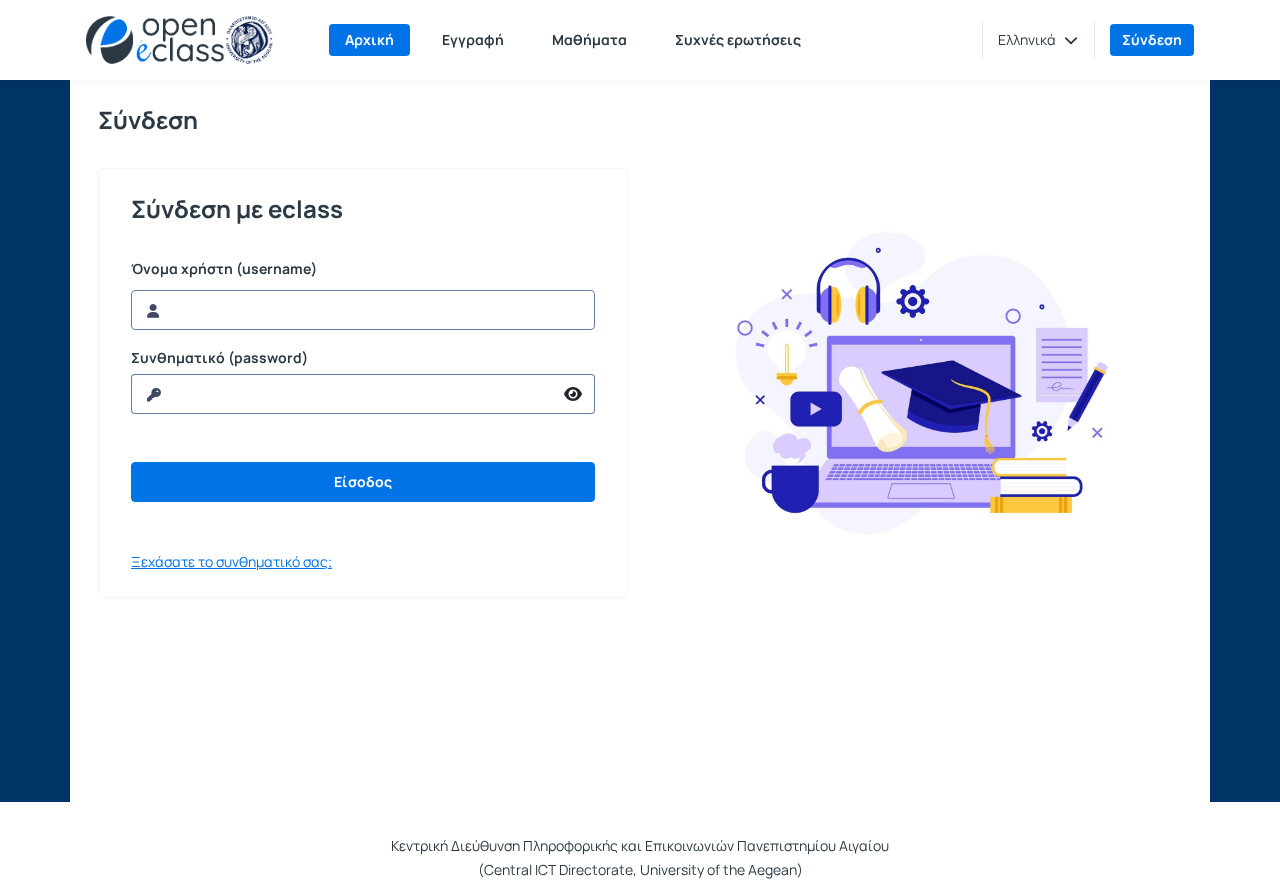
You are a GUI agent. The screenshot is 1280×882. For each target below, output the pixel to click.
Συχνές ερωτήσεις (738, 39)
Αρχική (369, 39)
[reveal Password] (573, 394)
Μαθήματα (589, 39)
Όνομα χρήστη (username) (224, 269)
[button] (1038, 40)
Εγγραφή (473, 39)
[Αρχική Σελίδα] (179, 40)
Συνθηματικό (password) (219, 358)
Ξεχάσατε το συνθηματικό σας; (231, 561)
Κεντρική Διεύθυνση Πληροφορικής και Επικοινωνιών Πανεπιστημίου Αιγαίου (640, 845)
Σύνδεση (1152, 39)
